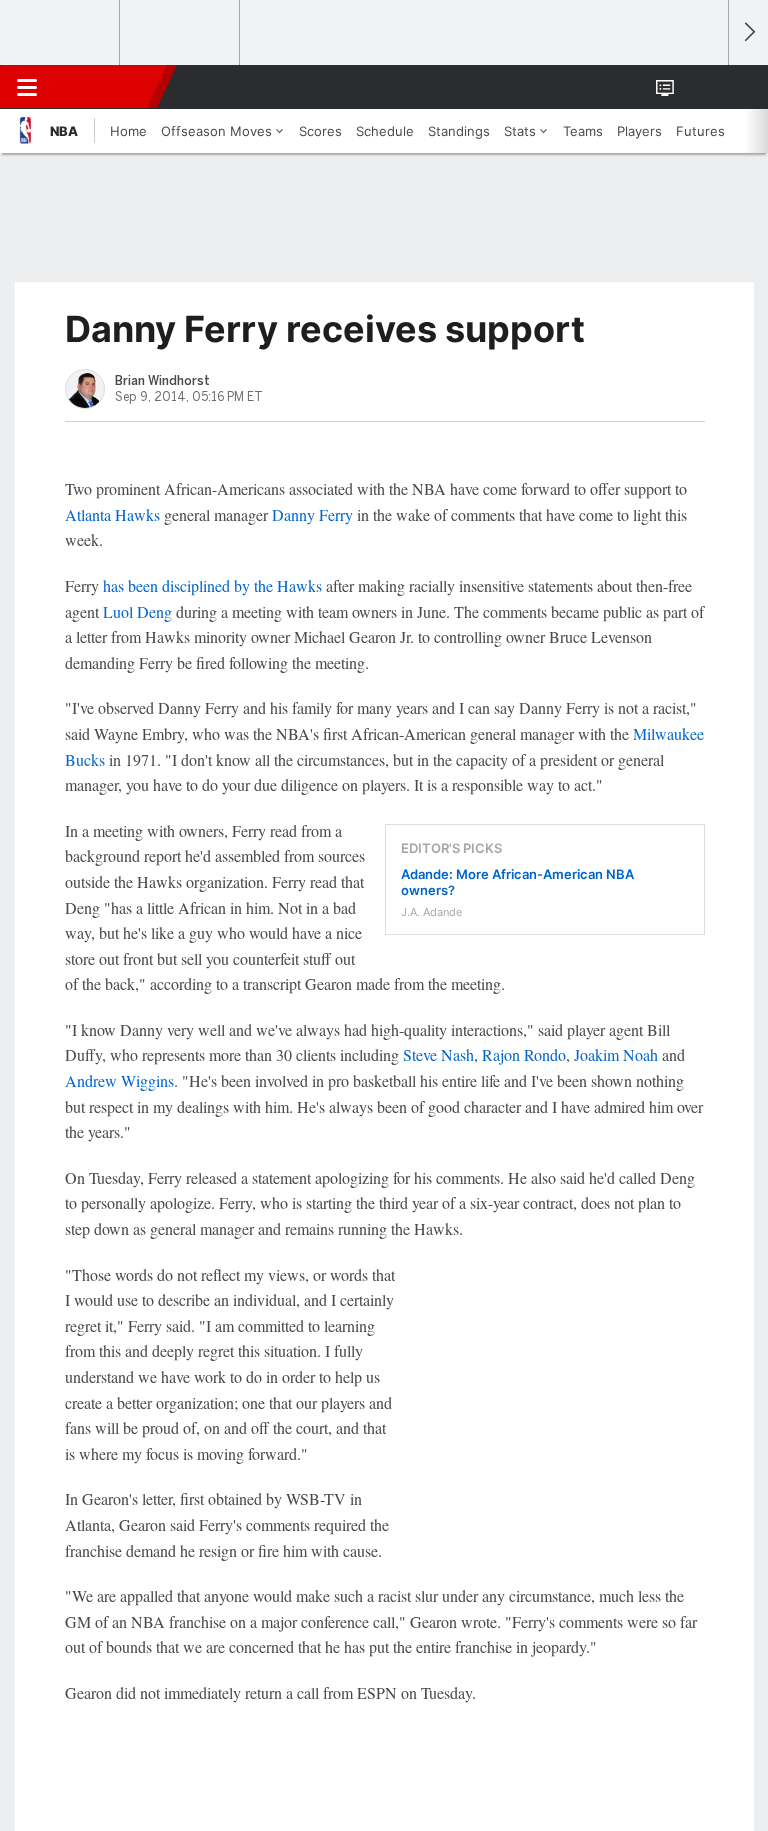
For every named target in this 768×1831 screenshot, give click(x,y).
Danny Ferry (312, 514)
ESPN (107, 87)
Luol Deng (137, 611)
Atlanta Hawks (112, 514)
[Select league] (61, 33)
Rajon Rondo (524, 1054)
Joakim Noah (616, 1054)
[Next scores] (748, 32)
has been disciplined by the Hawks (212, 585)
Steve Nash (438, 1054)
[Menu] (27, 87)
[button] (702, 87)
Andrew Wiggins (119, 1080)
